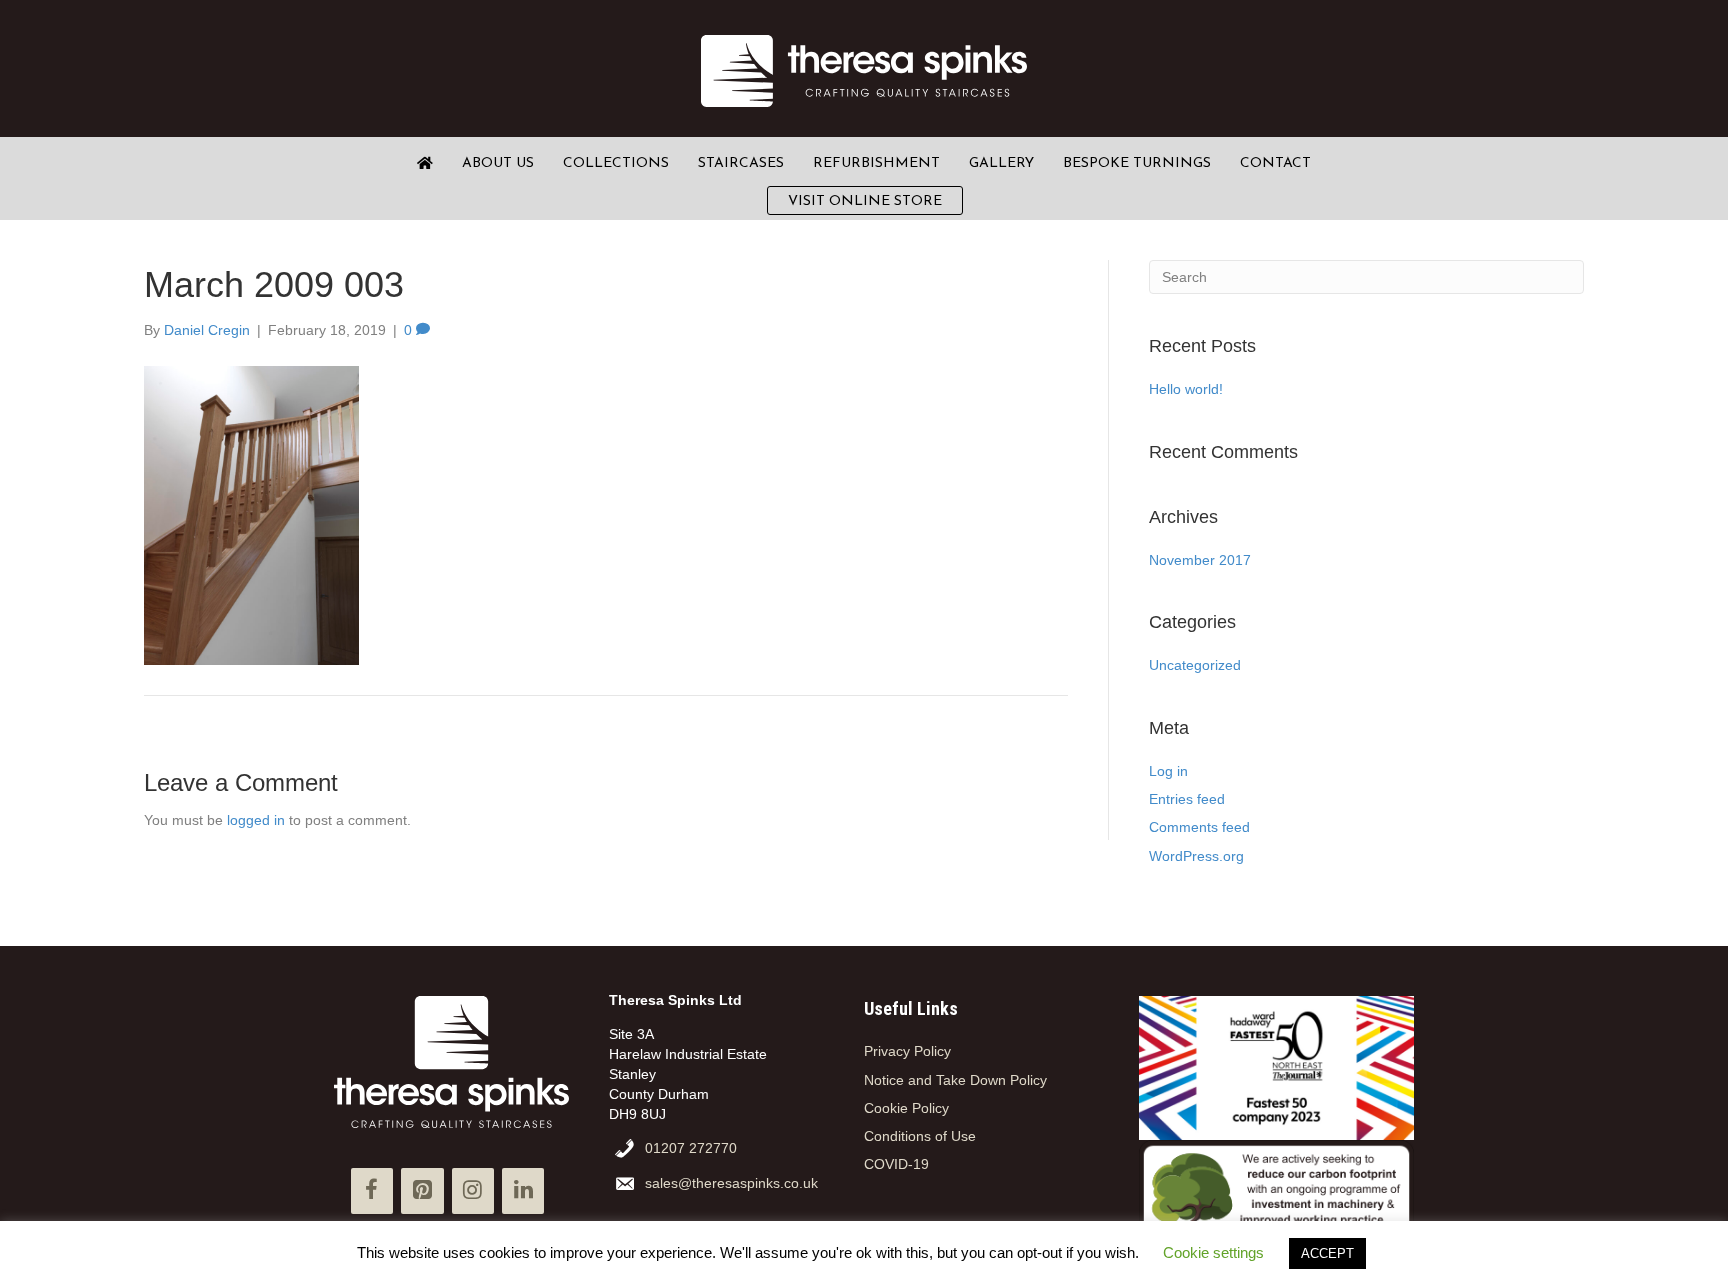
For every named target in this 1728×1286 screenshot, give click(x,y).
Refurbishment (876, 163)
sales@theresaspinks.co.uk (731, 1183)
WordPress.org (1196, 856)
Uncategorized (1195, 665)
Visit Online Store (865, 201)
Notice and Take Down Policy (955, 1080)
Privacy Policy (907, 1051)
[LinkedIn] (523, 1190)
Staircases (741, 163)
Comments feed (1199, 827)
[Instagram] (473, 1190)
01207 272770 (691, 1148)
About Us (498, 163)
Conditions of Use (920, 1136)
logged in (256, 820)
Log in (1168, 771)
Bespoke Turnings (1137, 163)
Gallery (1001, 163)
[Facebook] (372, 1190)
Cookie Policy (906, 1108)
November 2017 (1200, 560)
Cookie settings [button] (1213, 1252)
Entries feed (1187, 799)
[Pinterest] (422, 1190)
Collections (616, 163)
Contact (1275, 163)
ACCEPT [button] (1327, 1253)
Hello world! (1186, 389)
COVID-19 (896, 1164)
